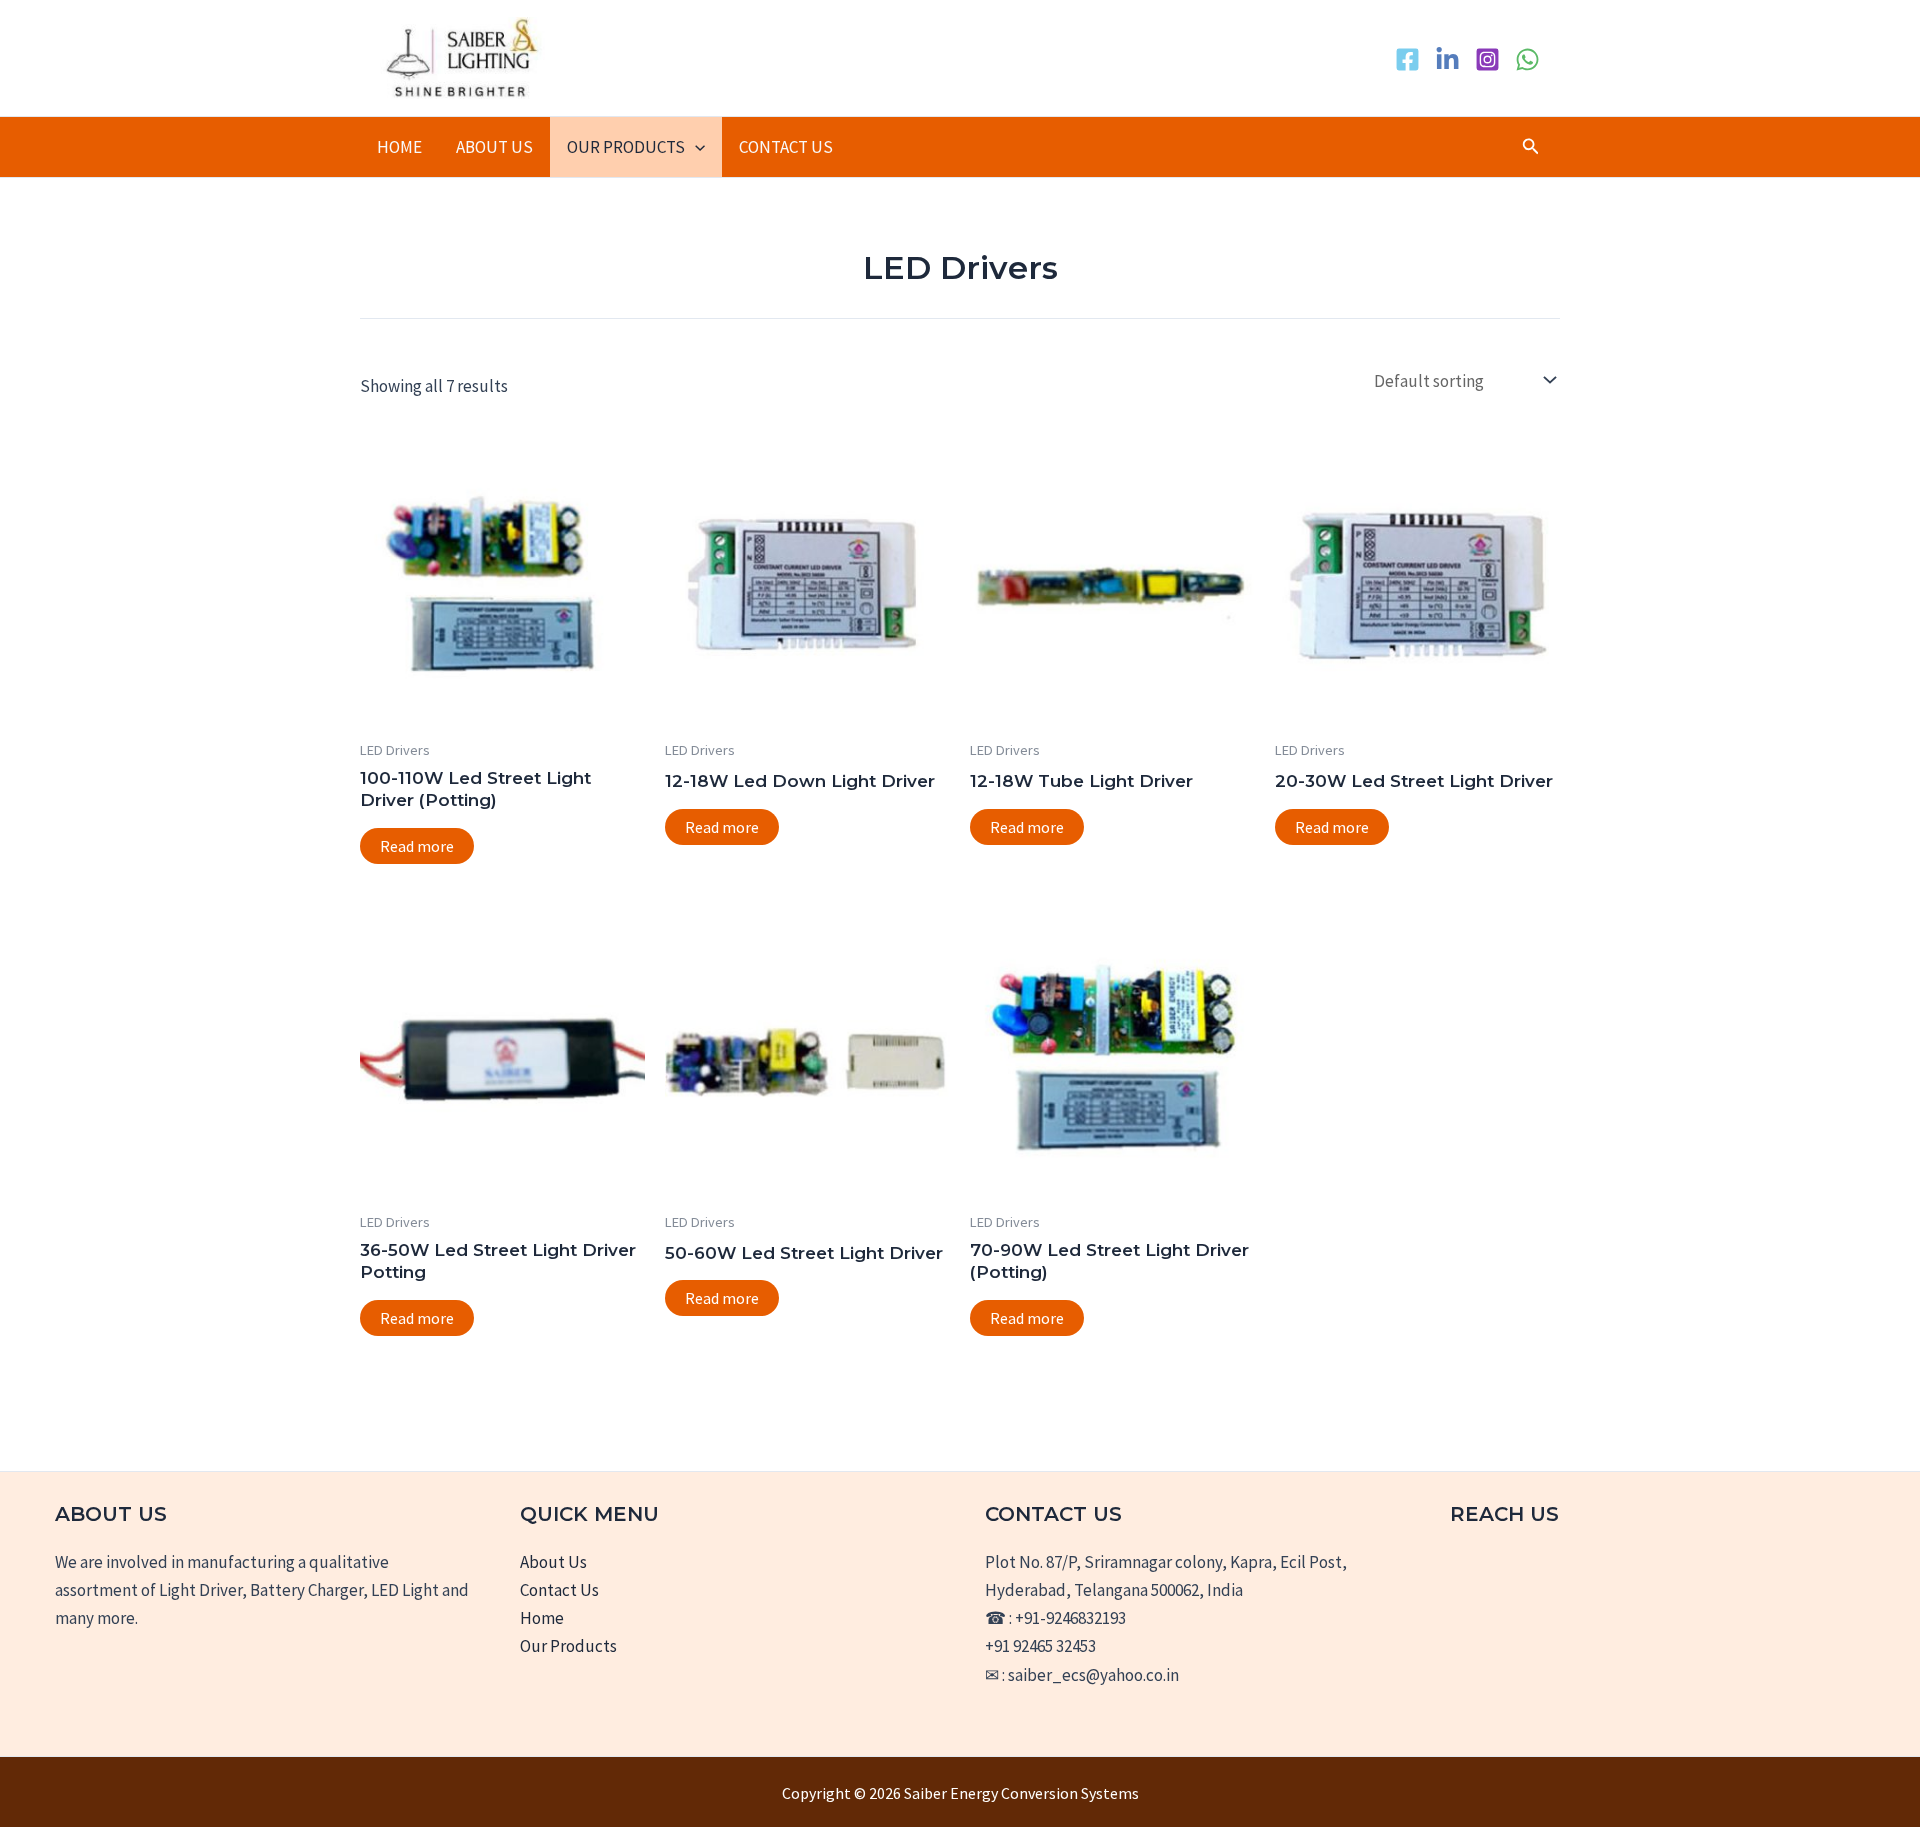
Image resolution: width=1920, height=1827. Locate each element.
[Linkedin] (1447, 59)
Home (399, 147)
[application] (695, 147)
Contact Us (786, 147)
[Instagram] (1487, 59)
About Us (494, 147)
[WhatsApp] (1527, 59)
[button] (1531, 147)
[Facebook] (1407, 59)
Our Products (626, 147)
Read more (417, 846)
